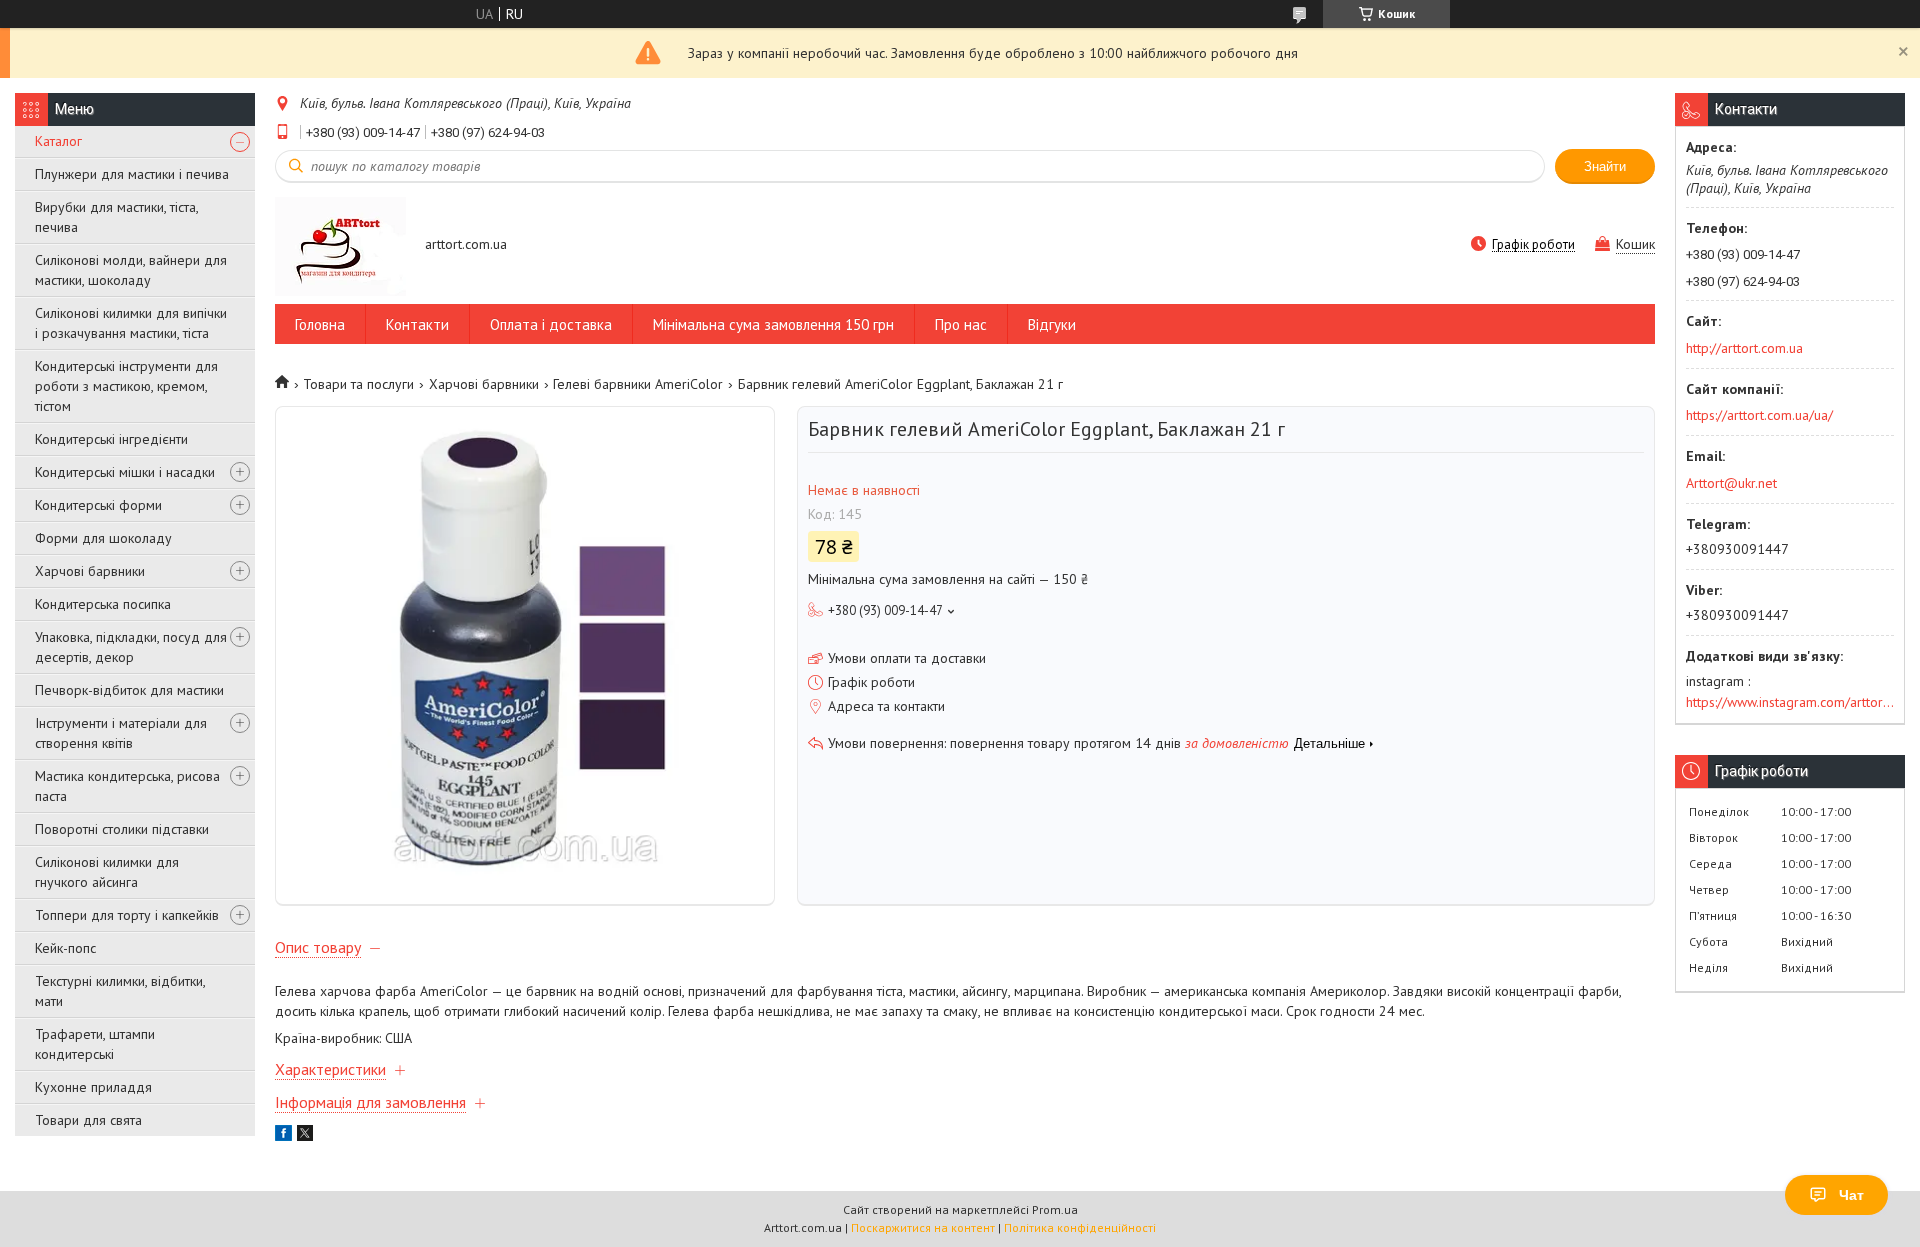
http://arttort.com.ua (1744, 348)
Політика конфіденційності (1080, 1227)
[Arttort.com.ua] (340, 245)
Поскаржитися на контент (923, 1227)
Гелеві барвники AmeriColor (638, 384)
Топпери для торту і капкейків (127, 915)
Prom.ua (1055, 1209)
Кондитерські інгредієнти (111, 439)
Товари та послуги (358, 384)
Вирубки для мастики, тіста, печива (116, 217)
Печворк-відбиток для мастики (129, 690)
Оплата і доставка (551, 324)
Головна (320, 324)
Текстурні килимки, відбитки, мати (120, 991)
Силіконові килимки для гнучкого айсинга (107, 872)
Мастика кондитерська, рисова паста (127, 786)
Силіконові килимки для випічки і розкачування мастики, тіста (131, 323)
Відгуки (1052, 324)
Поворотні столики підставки (122, 829)
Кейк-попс (65, 948)
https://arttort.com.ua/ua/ (1759, 415)
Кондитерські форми (98, 505)
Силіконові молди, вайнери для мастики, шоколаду (131, 270)
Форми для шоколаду (103, 538)
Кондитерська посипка (103, 604)
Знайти (1605, 166)
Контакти (417, 324)
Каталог (58, 141)
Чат (1851, 1195)
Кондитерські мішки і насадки (125, 472)
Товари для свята (88, 1120)
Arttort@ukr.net (1731, 483)
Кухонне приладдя (93, 1087)
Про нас (961, 324)
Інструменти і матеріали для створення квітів (121, 733)
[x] (305, 1136)
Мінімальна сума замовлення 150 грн (773, 324)
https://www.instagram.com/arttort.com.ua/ (1790, 702)
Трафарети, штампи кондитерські (95, 1044)
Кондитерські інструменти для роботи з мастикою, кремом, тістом (126, 386)
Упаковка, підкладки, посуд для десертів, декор (131, 647)
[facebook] (283, 1136)
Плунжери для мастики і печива (132, 174)
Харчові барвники (90, 571)
